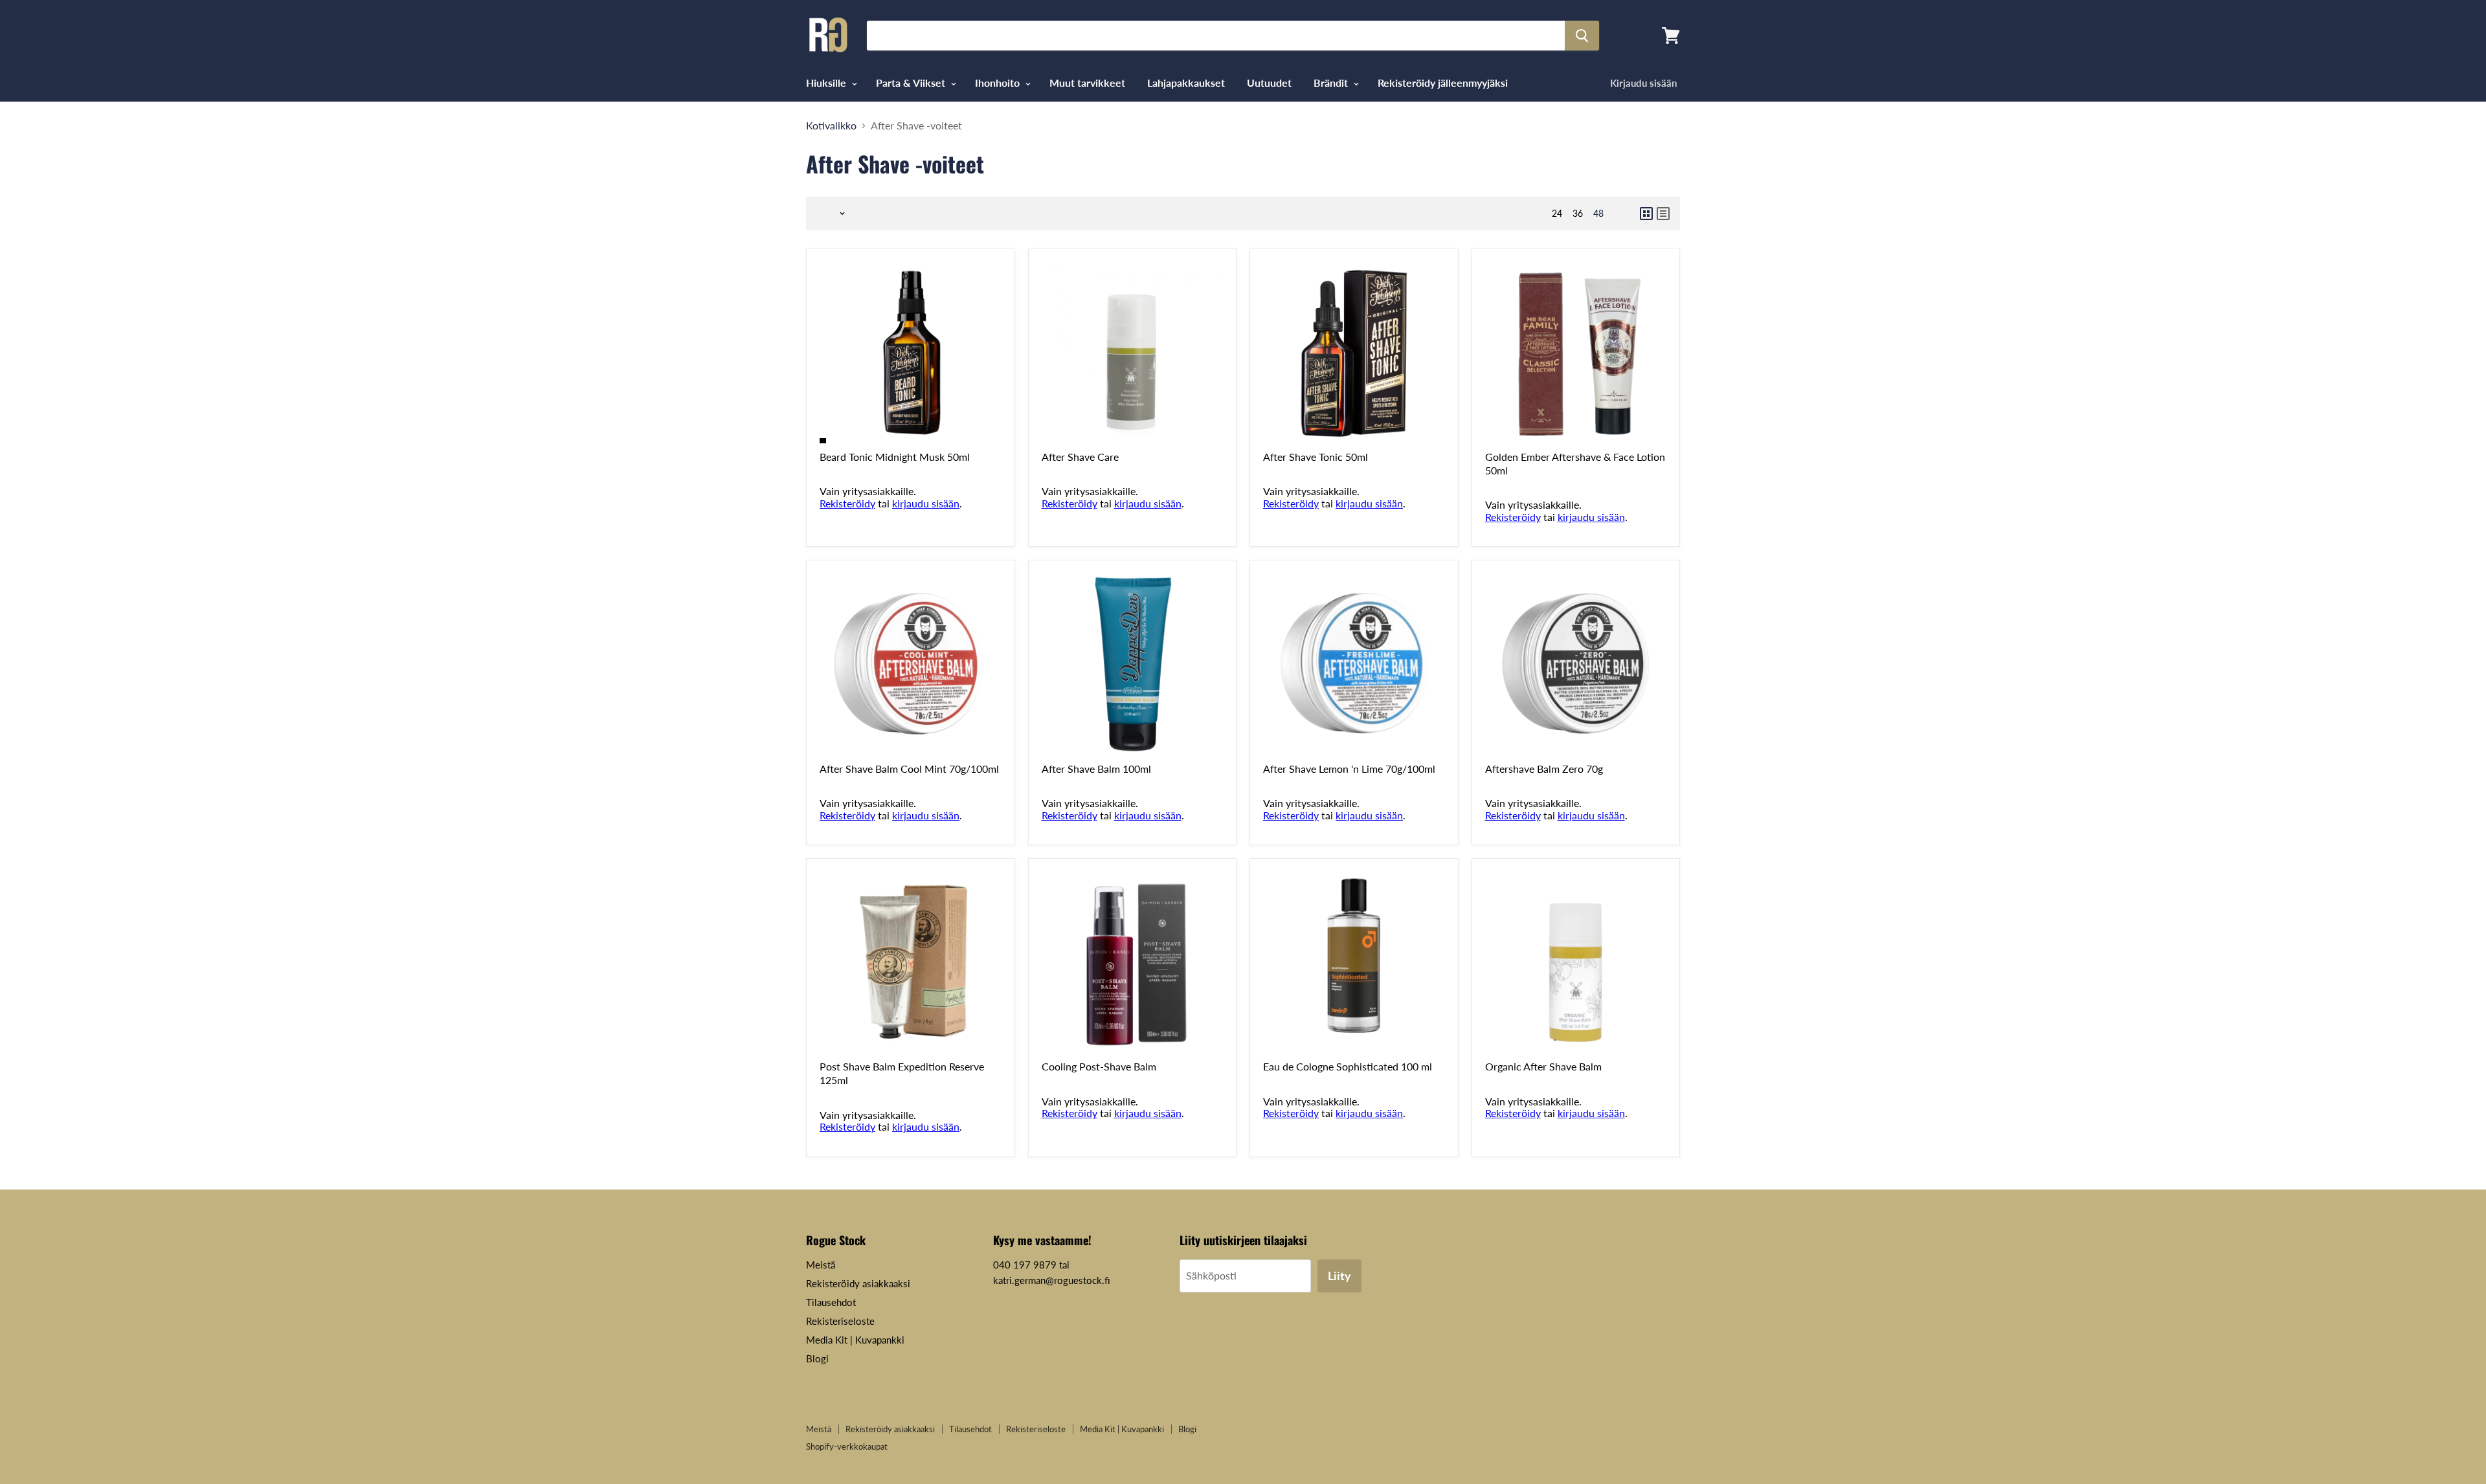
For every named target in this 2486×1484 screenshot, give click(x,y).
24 (1557, 213)
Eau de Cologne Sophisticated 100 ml (1348, 1066)
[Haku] (1582, 36)
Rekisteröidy (847, 503)
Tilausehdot (831, 1302)
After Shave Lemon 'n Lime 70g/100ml (1349, 769)
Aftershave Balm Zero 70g (1544, 769)
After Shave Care (1080, 457)
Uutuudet (1269, 83)
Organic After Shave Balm (1543, 1066)
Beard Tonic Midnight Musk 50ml (895, 457)
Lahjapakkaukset (1186, 83)
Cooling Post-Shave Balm (1099, 1066)
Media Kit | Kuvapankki (855, 1340)
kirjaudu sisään (926, 503)
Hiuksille (827, 83)
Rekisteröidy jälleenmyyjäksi (1443, 83)
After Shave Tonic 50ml (1316, 457)
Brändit (1332, 83)
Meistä (821, 1265)
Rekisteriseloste (840, 1321)
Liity (1339, 1276)
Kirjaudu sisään (1643, 83)
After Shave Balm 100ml (1096, 769)
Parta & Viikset (912, 83)
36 (1578, 213)
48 (1598, 213)
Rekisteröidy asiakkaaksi (858, 1283)
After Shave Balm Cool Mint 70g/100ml (909, 769)
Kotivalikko (831, 126)
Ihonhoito (999, 83)
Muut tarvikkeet (1087, 83)
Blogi (817, 1358)
